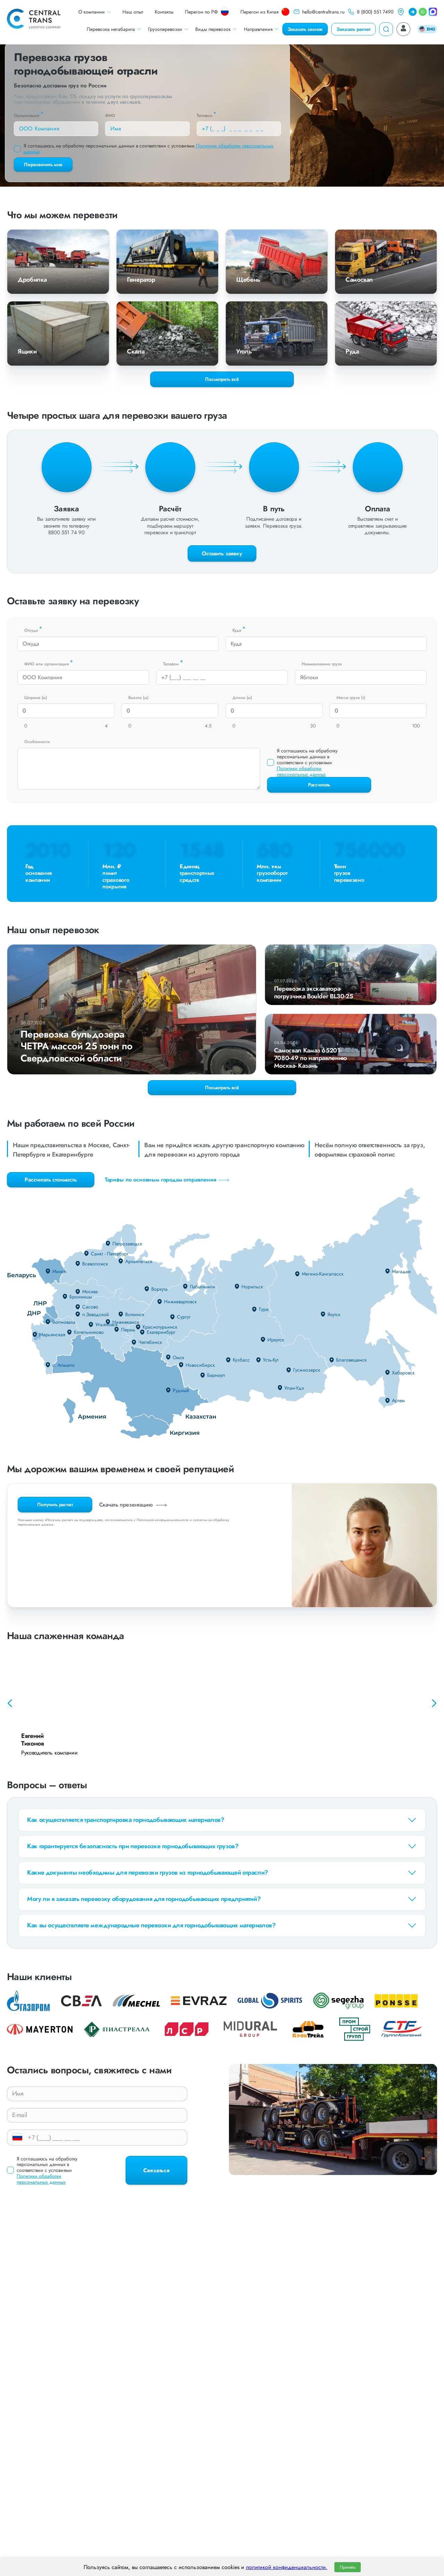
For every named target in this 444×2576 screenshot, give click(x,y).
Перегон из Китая (259, 12)
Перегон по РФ (201, 12)
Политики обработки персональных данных (301, 771)
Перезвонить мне (43, 164)
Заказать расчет (353, 29)
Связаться (156, 2170)
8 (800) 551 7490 (375, 12)
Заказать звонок (305, 29)
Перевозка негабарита (111, 29)
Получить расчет (55, 1504)
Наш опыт (133, 12)
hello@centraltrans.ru (323, 12)
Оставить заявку (222, 553)
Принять (348, 2567)
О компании (92, 12)
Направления (258, 29)
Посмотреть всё (222, 1087)
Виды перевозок (213, 29)
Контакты (164, 12)
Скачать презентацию (127, 1505)
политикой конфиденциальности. (287, 2567)
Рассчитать (319, 785)
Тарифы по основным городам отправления (161, 1180)
